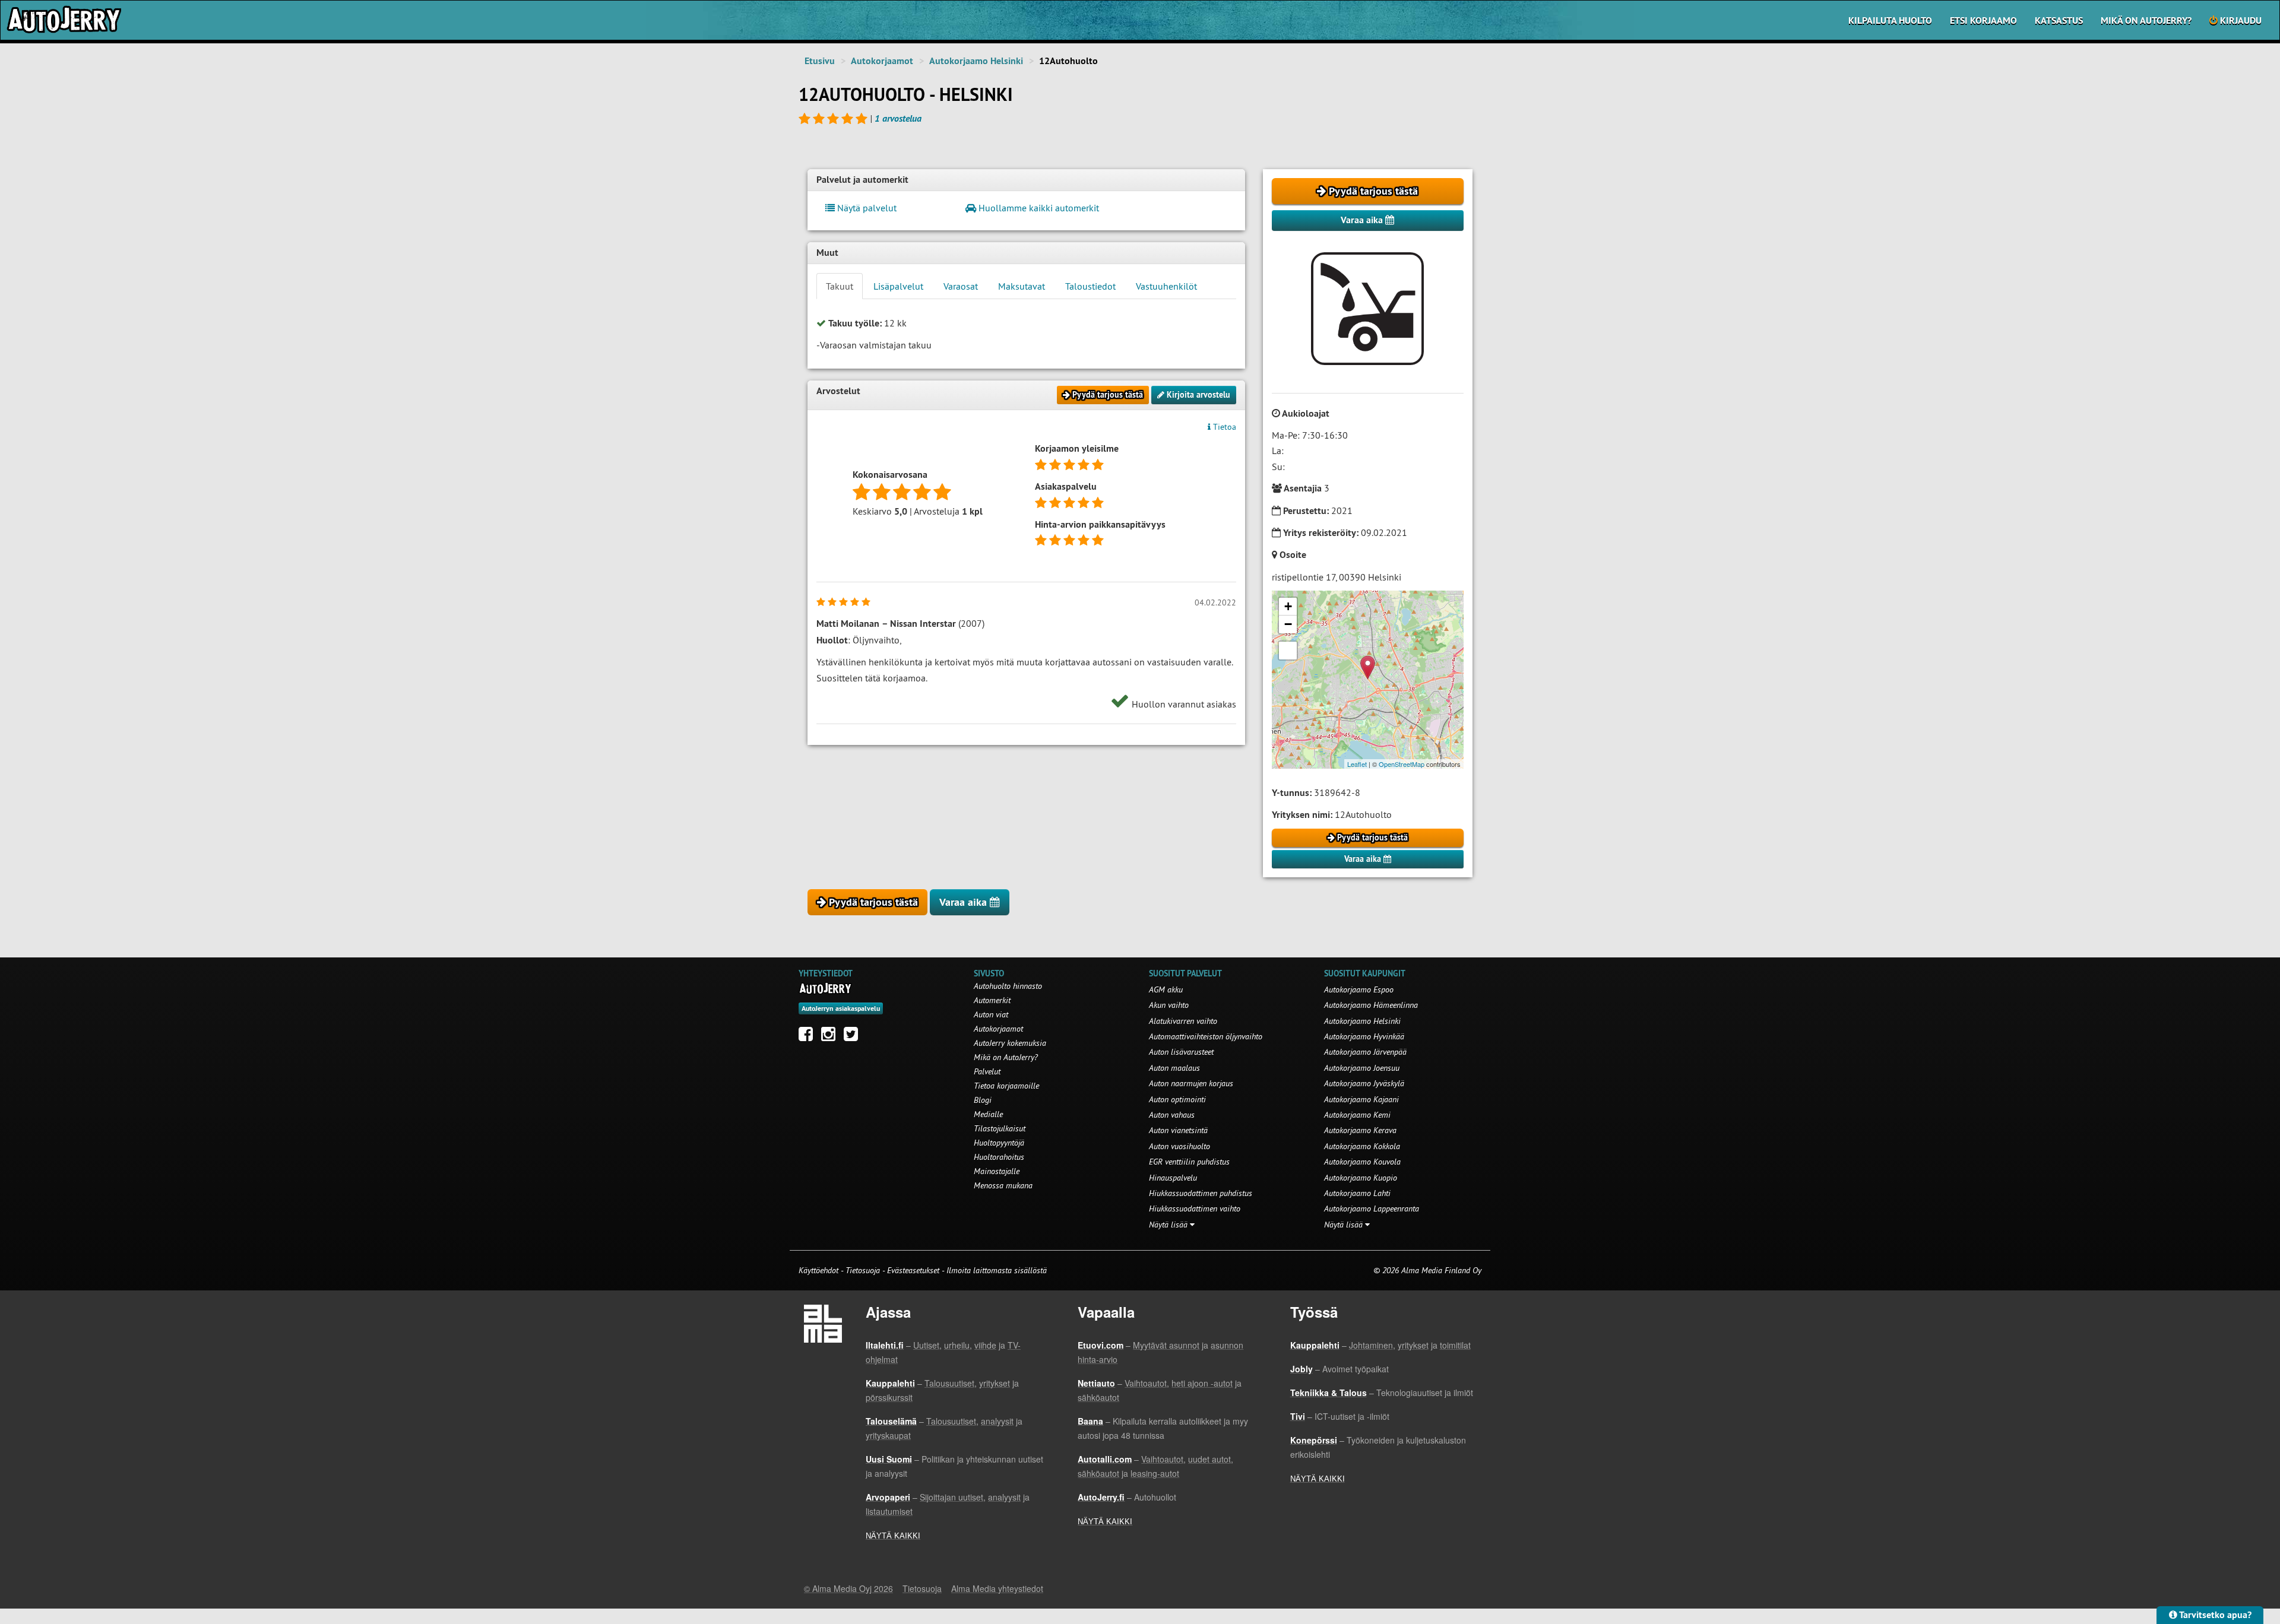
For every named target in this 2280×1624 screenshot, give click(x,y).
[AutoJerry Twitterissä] (854, 1037)
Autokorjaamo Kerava (1360, 1130)
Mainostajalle (997, 1171)
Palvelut (987, 1071)
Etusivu (820, 61)
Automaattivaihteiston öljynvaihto (1206, 1036)
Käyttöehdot (820, 1270)
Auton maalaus (1174, 1068)
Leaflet (1357, 764)
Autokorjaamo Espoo (1359, 989)
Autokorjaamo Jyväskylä (1364, 1083)
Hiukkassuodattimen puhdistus (1201, 1193)
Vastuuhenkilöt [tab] (1166, 286)
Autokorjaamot (882, 61)
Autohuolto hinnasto (1008, 986)
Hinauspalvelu (1173, 1178)
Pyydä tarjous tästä (1372, 191)
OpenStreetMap (1402, 764)
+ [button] (1288, 606)
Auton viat (991, 1014)
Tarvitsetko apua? (2214, 1615)
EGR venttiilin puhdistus (1189, 1162)
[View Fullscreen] (1288, 651)
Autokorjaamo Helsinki (976, 61)
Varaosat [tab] (961, 286)
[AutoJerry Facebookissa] (809, 1037)
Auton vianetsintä (1178, 1130)
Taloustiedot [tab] (1090, 286)
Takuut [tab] (840, 286)
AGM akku (1166, 989)
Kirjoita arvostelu (1197, 395)
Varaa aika (1363, 220)
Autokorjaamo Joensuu (1362, 1068)
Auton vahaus (1172, 1115)
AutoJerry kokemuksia (1010, 1043)
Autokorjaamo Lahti (1357, 1193)
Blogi (983, 1100)
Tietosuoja (863, 1270)
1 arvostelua (898, 118)
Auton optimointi (1177, 1099)
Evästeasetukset (913, 1270)
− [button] (1288, 624)
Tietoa (1223, 427)
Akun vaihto (1169, 1005)
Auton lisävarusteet (1181, 1052)
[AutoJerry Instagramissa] (831, 1037)
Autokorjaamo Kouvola (1362, 1162)
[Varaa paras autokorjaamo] (826, 988)
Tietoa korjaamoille (1006, 1086)
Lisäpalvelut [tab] (898, 286)
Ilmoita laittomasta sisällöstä (997, 1270)
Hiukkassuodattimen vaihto (1195, 1209)
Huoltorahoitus (999, 1157)
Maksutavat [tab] (1022, 286)
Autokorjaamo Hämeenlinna (1371, 1005)
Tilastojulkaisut (1000, 1128)
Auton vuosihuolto (1179, 1146)
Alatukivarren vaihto (1183, 1021)
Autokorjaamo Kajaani (1361, 1099)
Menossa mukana (1003, 1185)
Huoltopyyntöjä (999, 1143)
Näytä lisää (1169, 1225)
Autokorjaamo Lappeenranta (1372, 1209)
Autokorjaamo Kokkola (1362, 1146)
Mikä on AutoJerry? (2146, 20)
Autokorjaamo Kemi (1357, 1115)
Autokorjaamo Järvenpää (1365, 1052)
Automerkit (992, 1000)
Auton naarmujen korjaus (1191, 1083)
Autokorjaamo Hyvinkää (1364, 1036)
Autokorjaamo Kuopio (1361, 1178)
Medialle (988, 1114)
